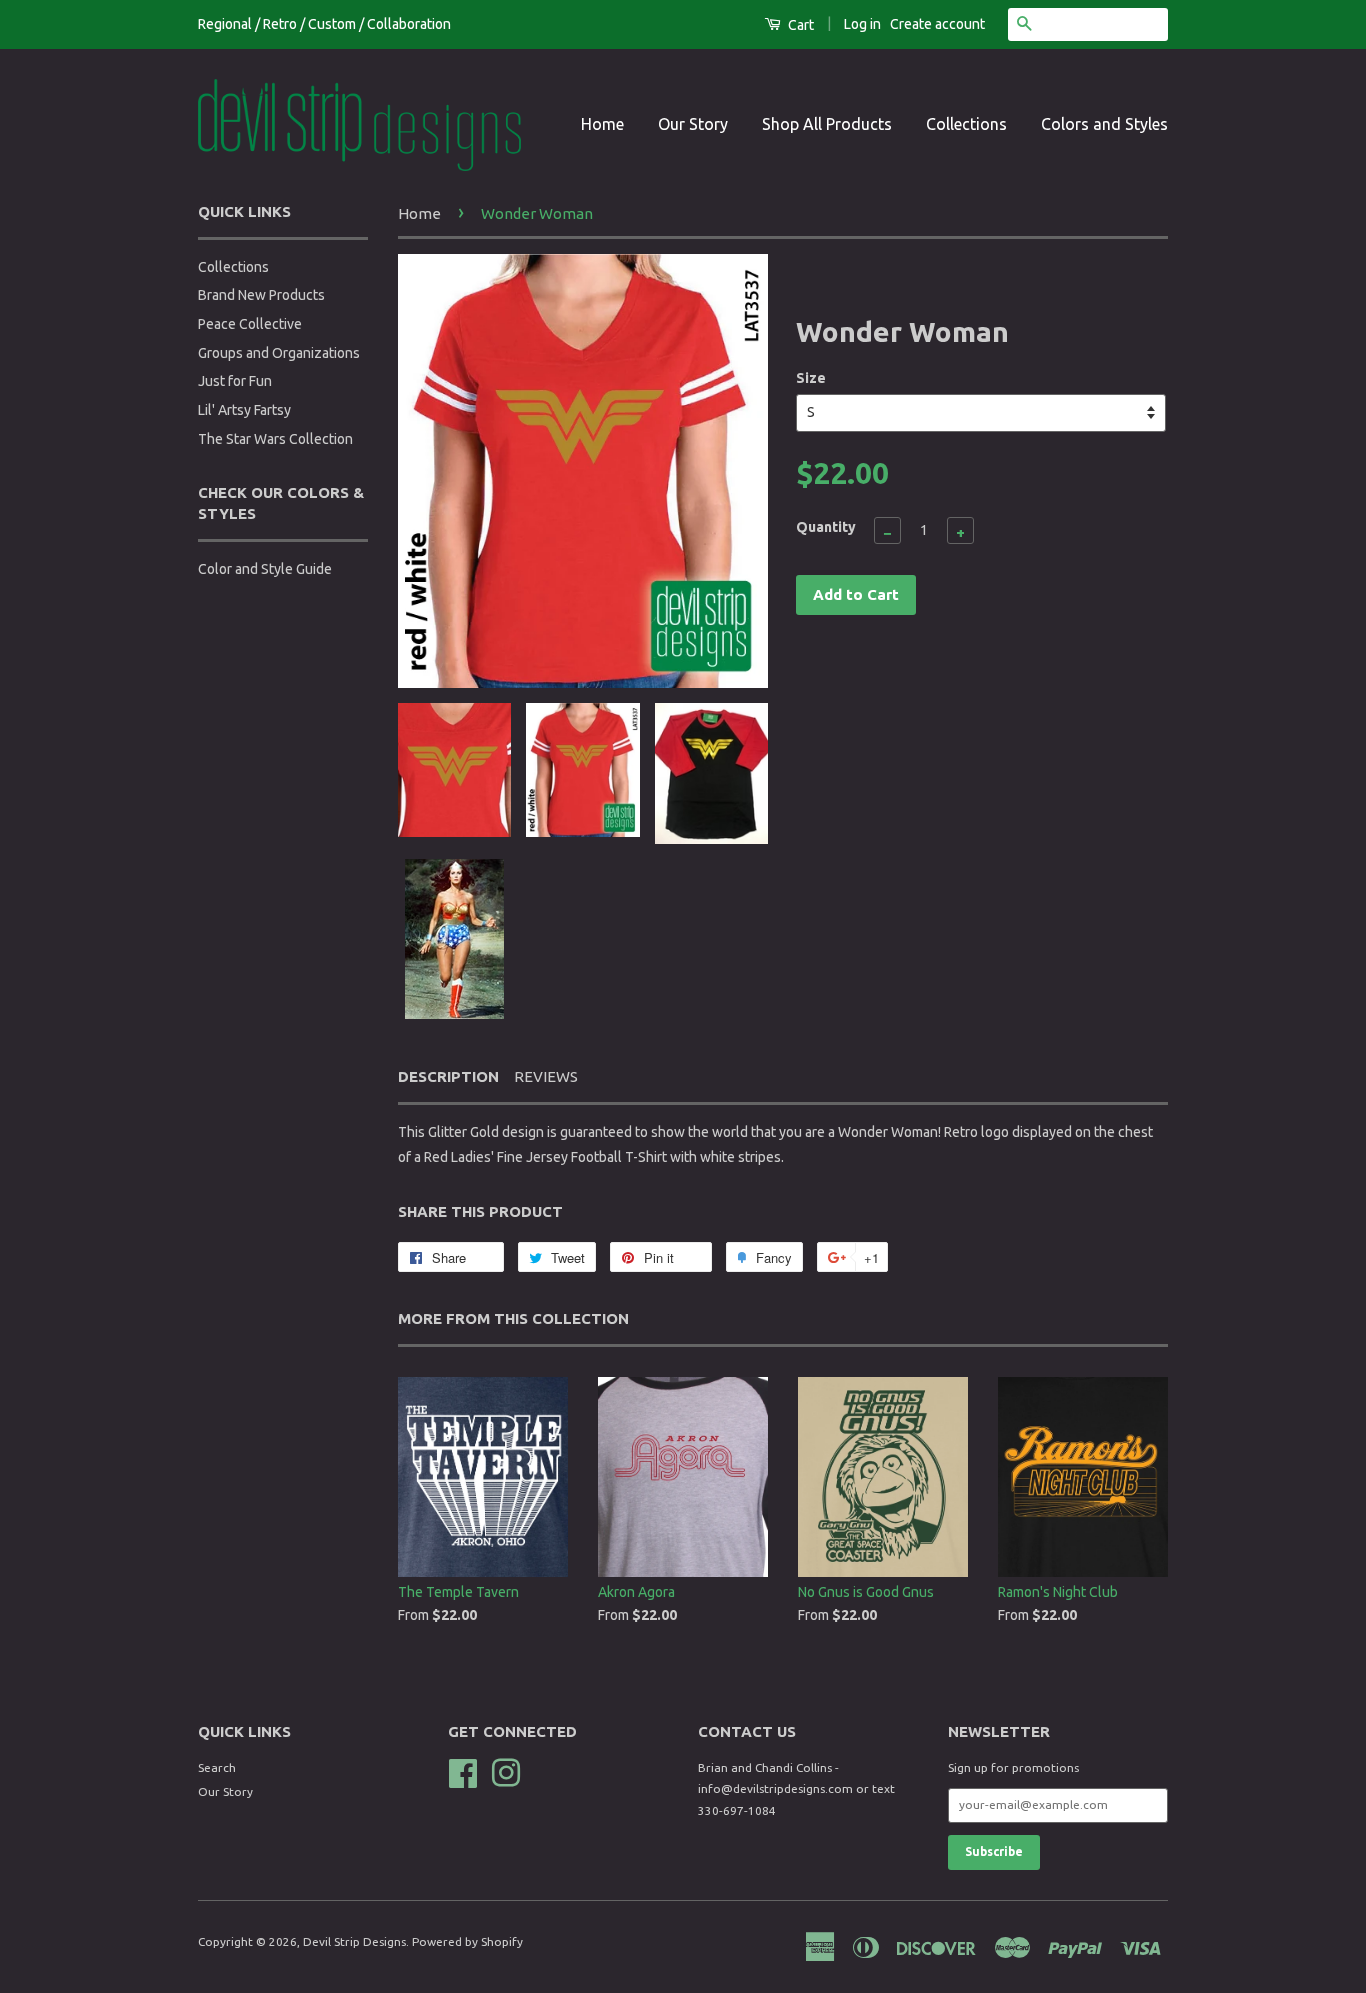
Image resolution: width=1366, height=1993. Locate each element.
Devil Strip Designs (354, 1941)
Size (811, 378)
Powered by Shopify (467, 1941)
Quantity (826, 527)
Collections (966, 124)
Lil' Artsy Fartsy (244, 410)
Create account (937, 24)
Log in (862, 24)
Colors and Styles (1104, 124)
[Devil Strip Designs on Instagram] (506, 1770)
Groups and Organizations (279, 353)
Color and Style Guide (265, 569)
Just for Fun (235, 381)
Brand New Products (261, 295)
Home (602, 124)
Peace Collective (250, 324)
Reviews (546, 1076)
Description (448, 1076)
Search (217, 1767)
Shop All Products (827, 124)
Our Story (693, 124)
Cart (799, 25)
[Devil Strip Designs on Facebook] (463, 1770)
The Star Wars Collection (275, 439)
